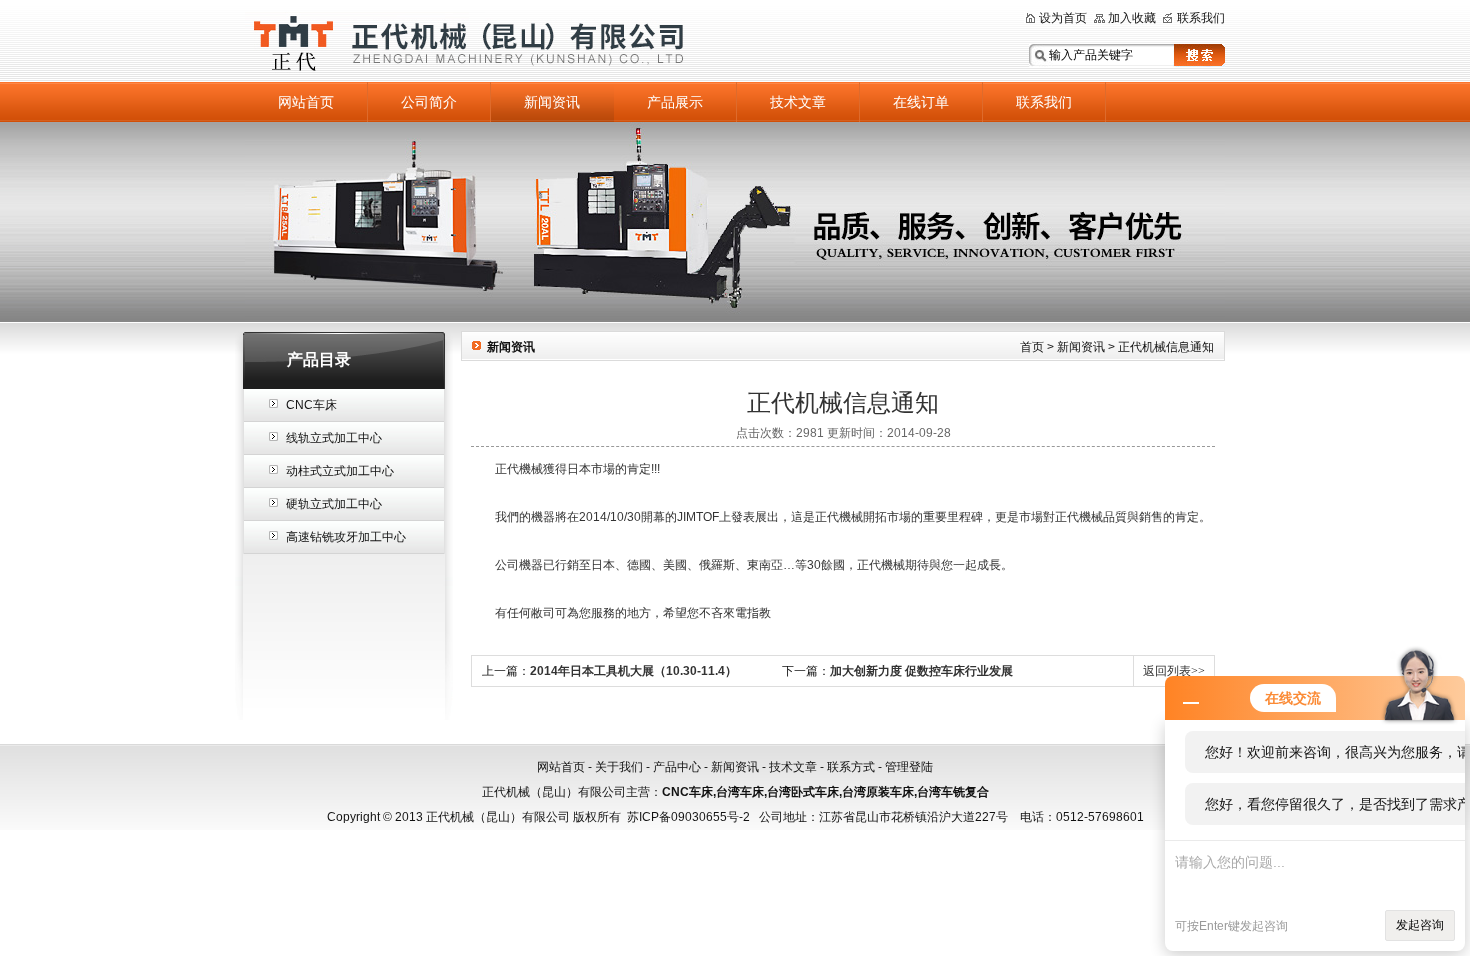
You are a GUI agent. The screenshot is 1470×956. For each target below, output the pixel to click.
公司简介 (429, 102)
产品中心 (677, 767)
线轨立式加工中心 (334, 438)
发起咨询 (1420, 925)
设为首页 (1063, 18)
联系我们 (1201, 18)
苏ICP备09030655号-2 (688, 817)
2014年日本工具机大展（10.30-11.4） (633, 671)
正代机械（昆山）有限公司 (495, 42)
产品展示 (675, 102)
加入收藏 (1132, 18)
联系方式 (851, 767)
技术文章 (798, 102)
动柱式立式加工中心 (340, 471)
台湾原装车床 (878, 792)
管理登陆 (909, 767)
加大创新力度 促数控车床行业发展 (921, 671)
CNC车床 (311, 405)
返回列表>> (1174, 671)
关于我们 (619, 767)
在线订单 (921, 102)
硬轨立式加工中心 (334, 504)
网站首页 (306, 102)
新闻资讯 (552, 102)
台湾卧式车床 (803, 792)
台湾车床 (740, 792)
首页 (1032, 347)
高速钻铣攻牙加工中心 (346, 537)
